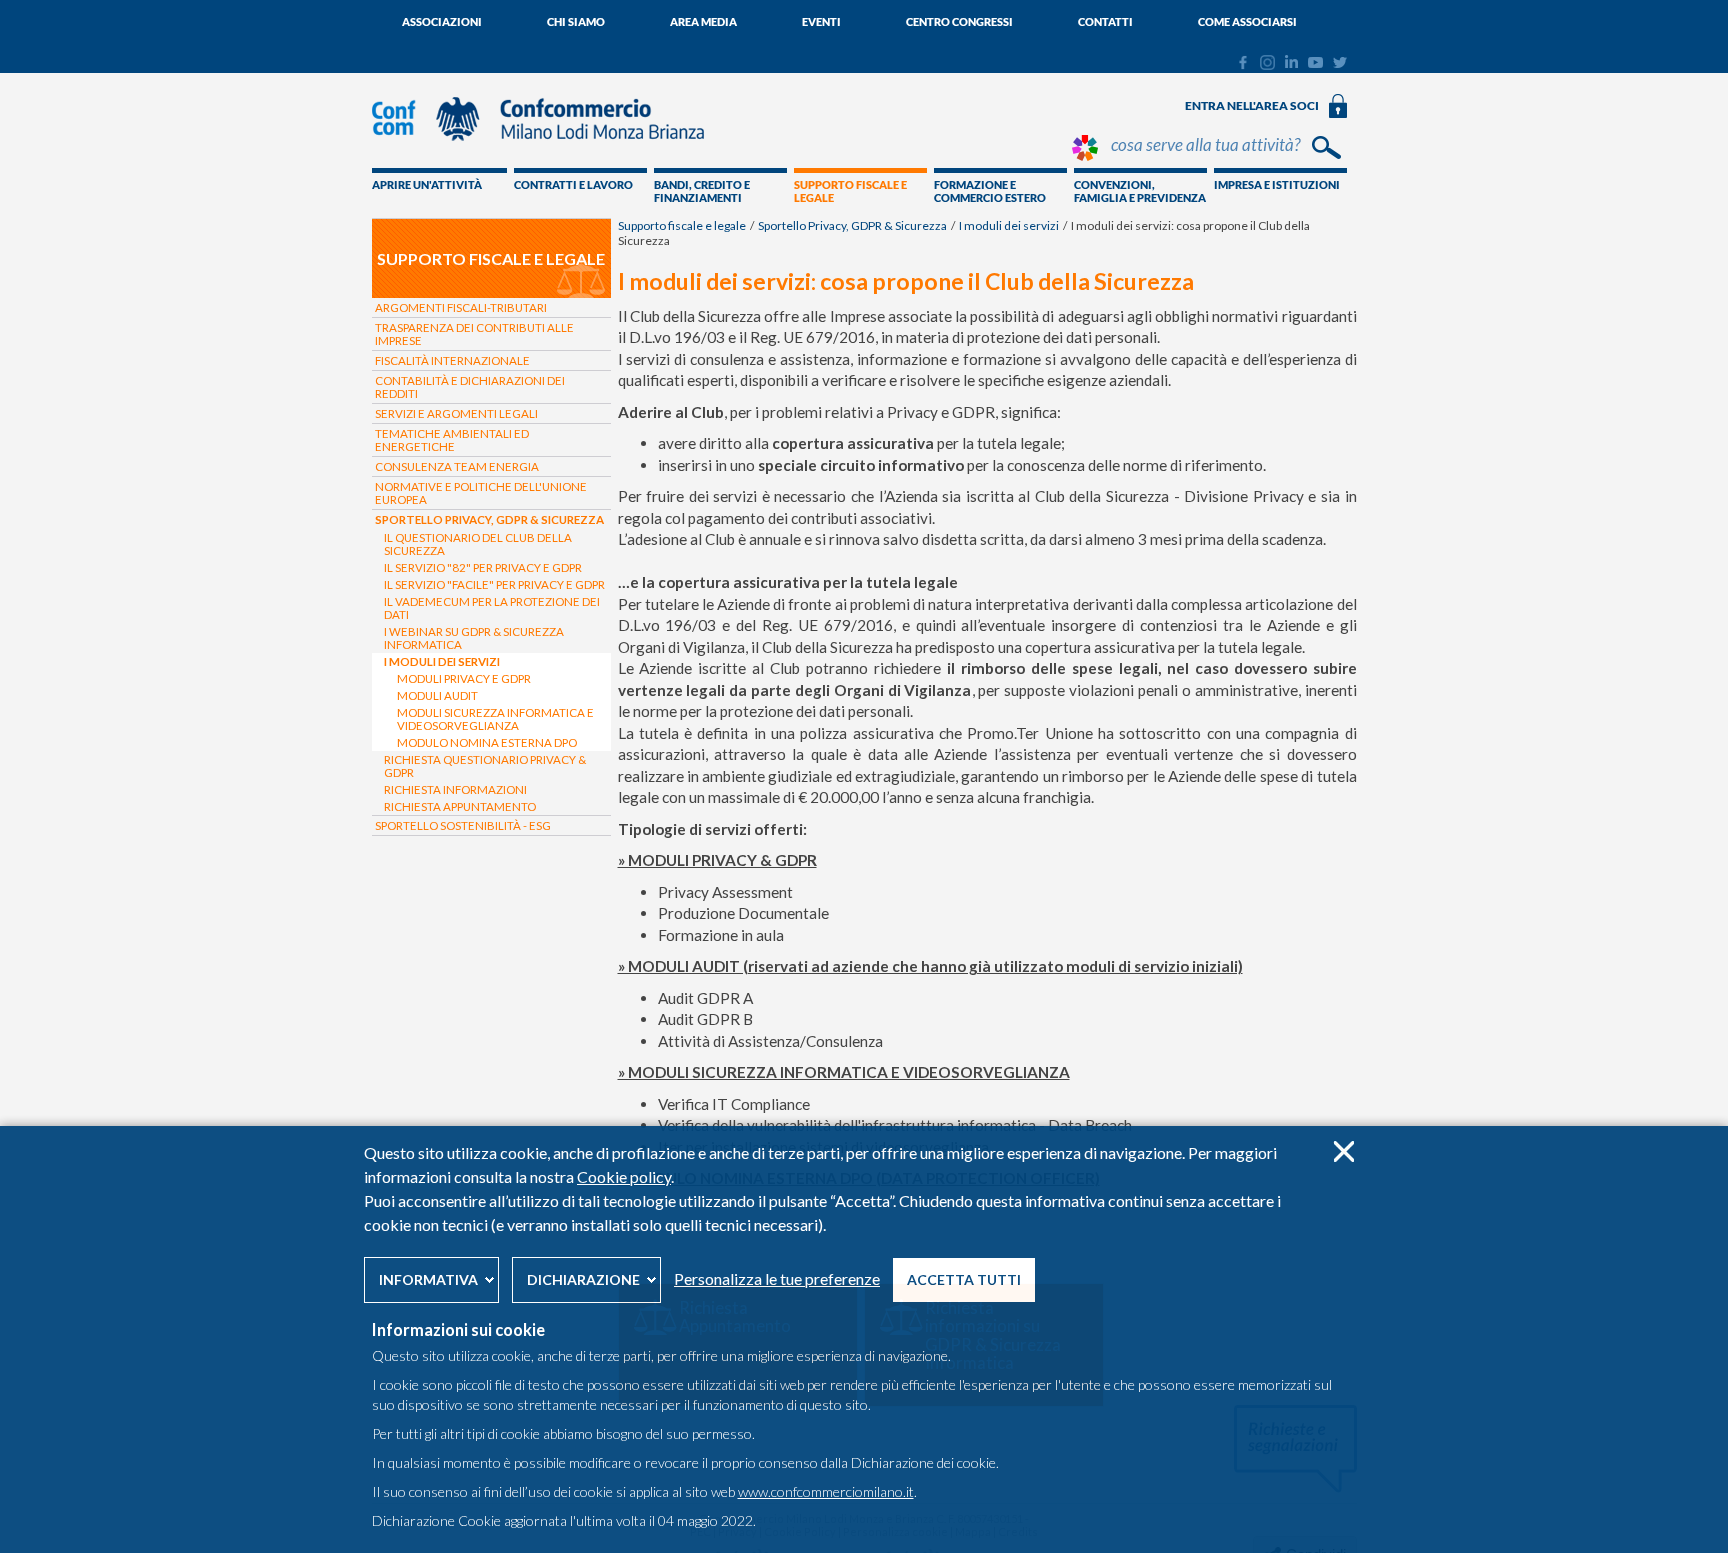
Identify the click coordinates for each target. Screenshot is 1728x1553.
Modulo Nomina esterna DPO (487, 742)
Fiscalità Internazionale (452, 360)
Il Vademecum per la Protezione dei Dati (492, 608)
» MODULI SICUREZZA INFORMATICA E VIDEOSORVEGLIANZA (844, 1072)
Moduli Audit (437, 695)
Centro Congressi (959, 21)
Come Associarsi (1247, 21)
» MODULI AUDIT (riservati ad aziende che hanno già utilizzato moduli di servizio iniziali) (930, 966)
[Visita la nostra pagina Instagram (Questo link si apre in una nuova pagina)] (1267, 65)
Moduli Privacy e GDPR (464, 678)
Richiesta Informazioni (455, 789)
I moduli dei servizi (1009, 225)
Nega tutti (1343, 1151)
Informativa (428, 1279)
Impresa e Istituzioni (1277, 184)
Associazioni (442, 21)
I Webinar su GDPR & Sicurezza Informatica (474, 638)
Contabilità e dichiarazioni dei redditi (470, 387)
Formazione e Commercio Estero (990, 191)
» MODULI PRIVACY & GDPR (717, 860)
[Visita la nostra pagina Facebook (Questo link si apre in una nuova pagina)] (1242, 65)
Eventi (821, 21)
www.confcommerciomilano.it (826, 1491)
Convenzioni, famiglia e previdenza (1140, 191)
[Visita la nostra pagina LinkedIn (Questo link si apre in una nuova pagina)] (1291, 63)
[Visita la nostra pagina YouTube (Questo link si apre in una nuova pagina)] (1315, 63)
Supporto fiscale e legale (850, 191)
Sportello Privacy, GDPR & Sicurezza (852, 225)
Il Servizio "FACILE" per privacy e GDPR (494, 584)
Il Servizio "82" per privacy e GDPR (483, 567)
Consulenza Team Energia (457, 466)
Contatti (1105, 21)
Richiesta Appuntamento (460, 806)
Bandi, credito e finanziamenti (702, 191)
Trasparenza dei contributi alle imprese (474, 334)
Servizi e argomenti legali (456, 413)
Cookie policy (624, 1176)
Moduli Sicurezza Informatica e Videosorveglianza (495, 719)
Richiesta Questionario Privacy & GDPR (485, 766)
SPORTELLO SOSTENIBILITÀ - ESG (463, 825)
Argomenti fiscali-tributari (461, 307)
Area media (703, 21)
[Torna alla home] (548, 150)
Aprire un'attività (427, 184)
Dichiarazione (583, 1279)
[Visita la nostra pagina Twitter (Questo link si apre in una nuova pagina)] (1340, 63)
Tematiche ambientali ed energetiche (452, 440)
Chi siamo (576, 21)
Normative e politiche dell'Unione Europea (481, 493)
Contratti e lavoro (573, 184)
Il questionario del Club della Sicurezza (478, 544)
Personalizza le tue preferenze (777, 1278)
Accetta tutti (964, 1279)
